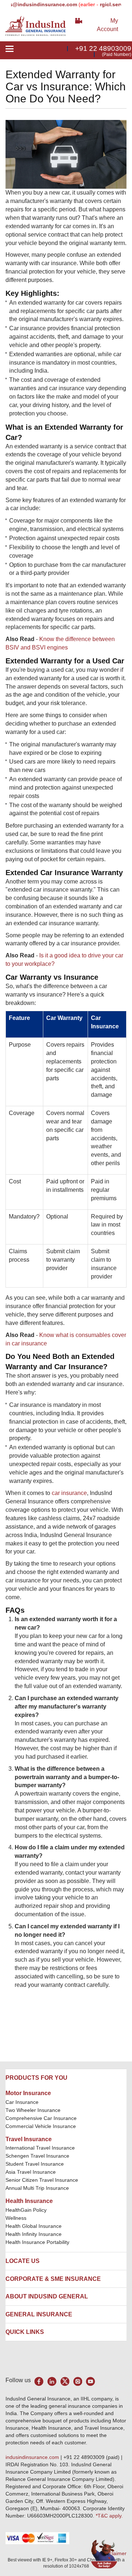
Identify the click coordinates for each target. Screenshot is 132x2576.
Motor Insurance (28, 2093)
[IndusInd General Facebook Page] (39, 2381)
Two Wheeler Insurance (33, 2110)
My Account (107, 25)
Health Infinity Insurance (34, 2234)
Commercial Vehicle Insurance (41, 2126)
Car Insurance (22, 2102)
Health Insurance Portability (37, 2242)
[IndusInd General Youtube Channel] (90, 2381)
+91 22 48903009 (103, 48)
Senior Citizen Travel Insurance (42, 2180)
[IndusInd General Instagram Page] (78, 2381)
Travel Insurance (29, 2139)
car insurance (69, 1493)
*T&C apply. (109, 2516)
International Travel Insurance (40, 2148)
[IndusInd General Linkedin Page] (52, 2381)
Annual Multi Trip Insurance (37, 2188)
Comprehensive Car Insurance (41, 2118)
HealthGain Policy (26, 2210)
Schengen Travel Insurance (37, 2156)
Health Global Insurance (34, 2226)
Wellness (16, 2218)
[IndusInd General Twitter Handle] (65, 2381)
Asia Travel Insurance (31, 2172)
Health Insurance (29, 2201)
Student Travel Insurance (35, 2164)
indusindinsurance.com (33, 2457)
